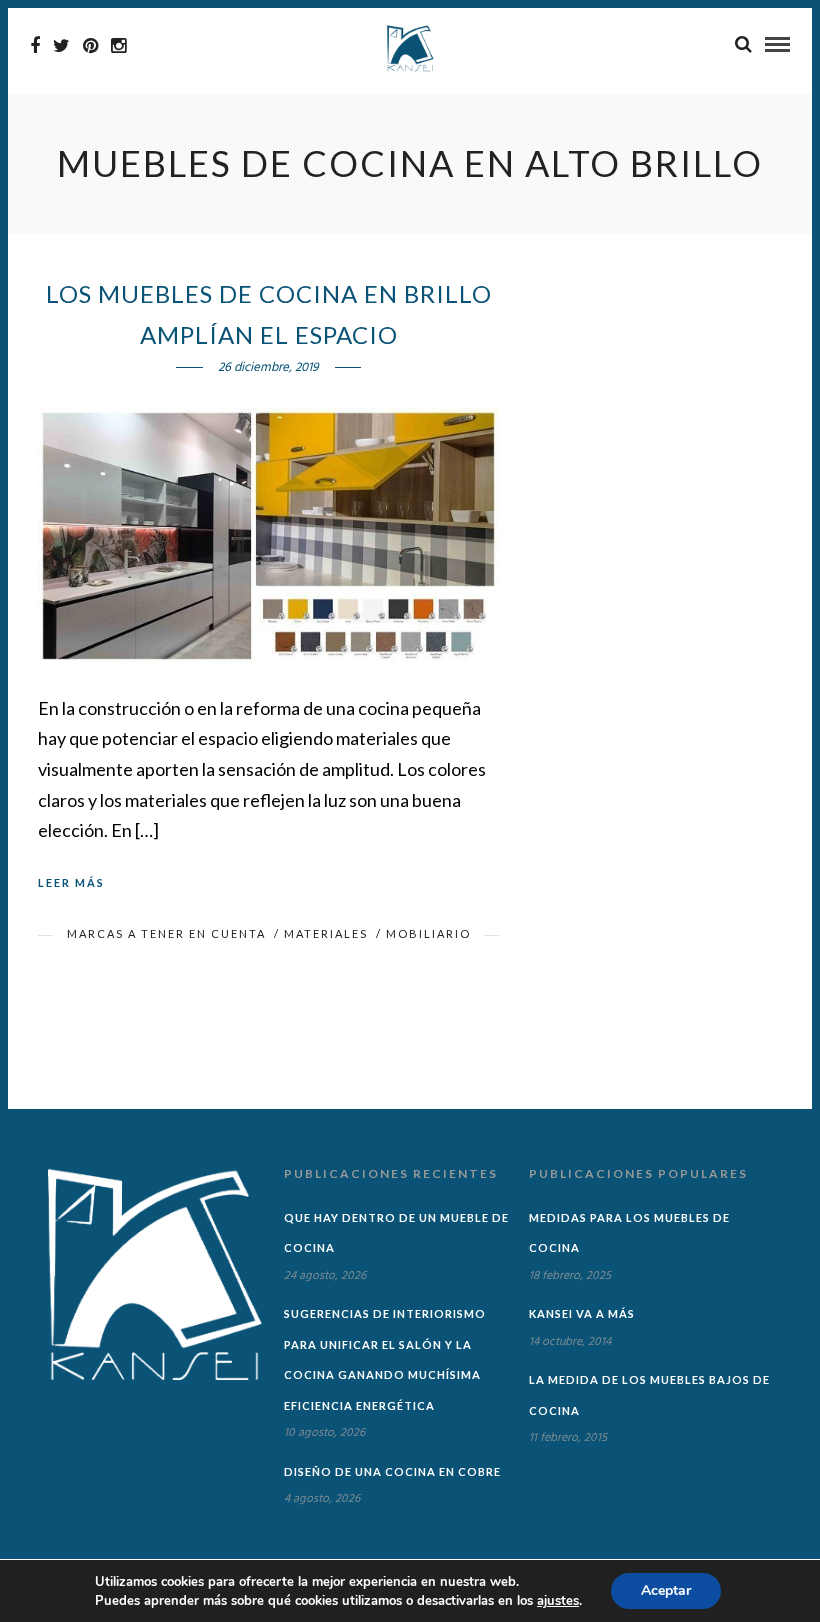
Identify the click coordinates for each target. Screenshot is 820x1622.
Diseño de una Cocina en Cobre (392, 1471)
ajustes (558, 1601)
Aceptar (666, 1590)
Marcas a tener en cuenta (166, 933)
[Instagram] (118, 46)
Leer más (71, 882)
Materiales (326, 933)
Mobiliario (428, 933)
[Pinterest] (90, 46)
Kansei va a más (582, 1313)
